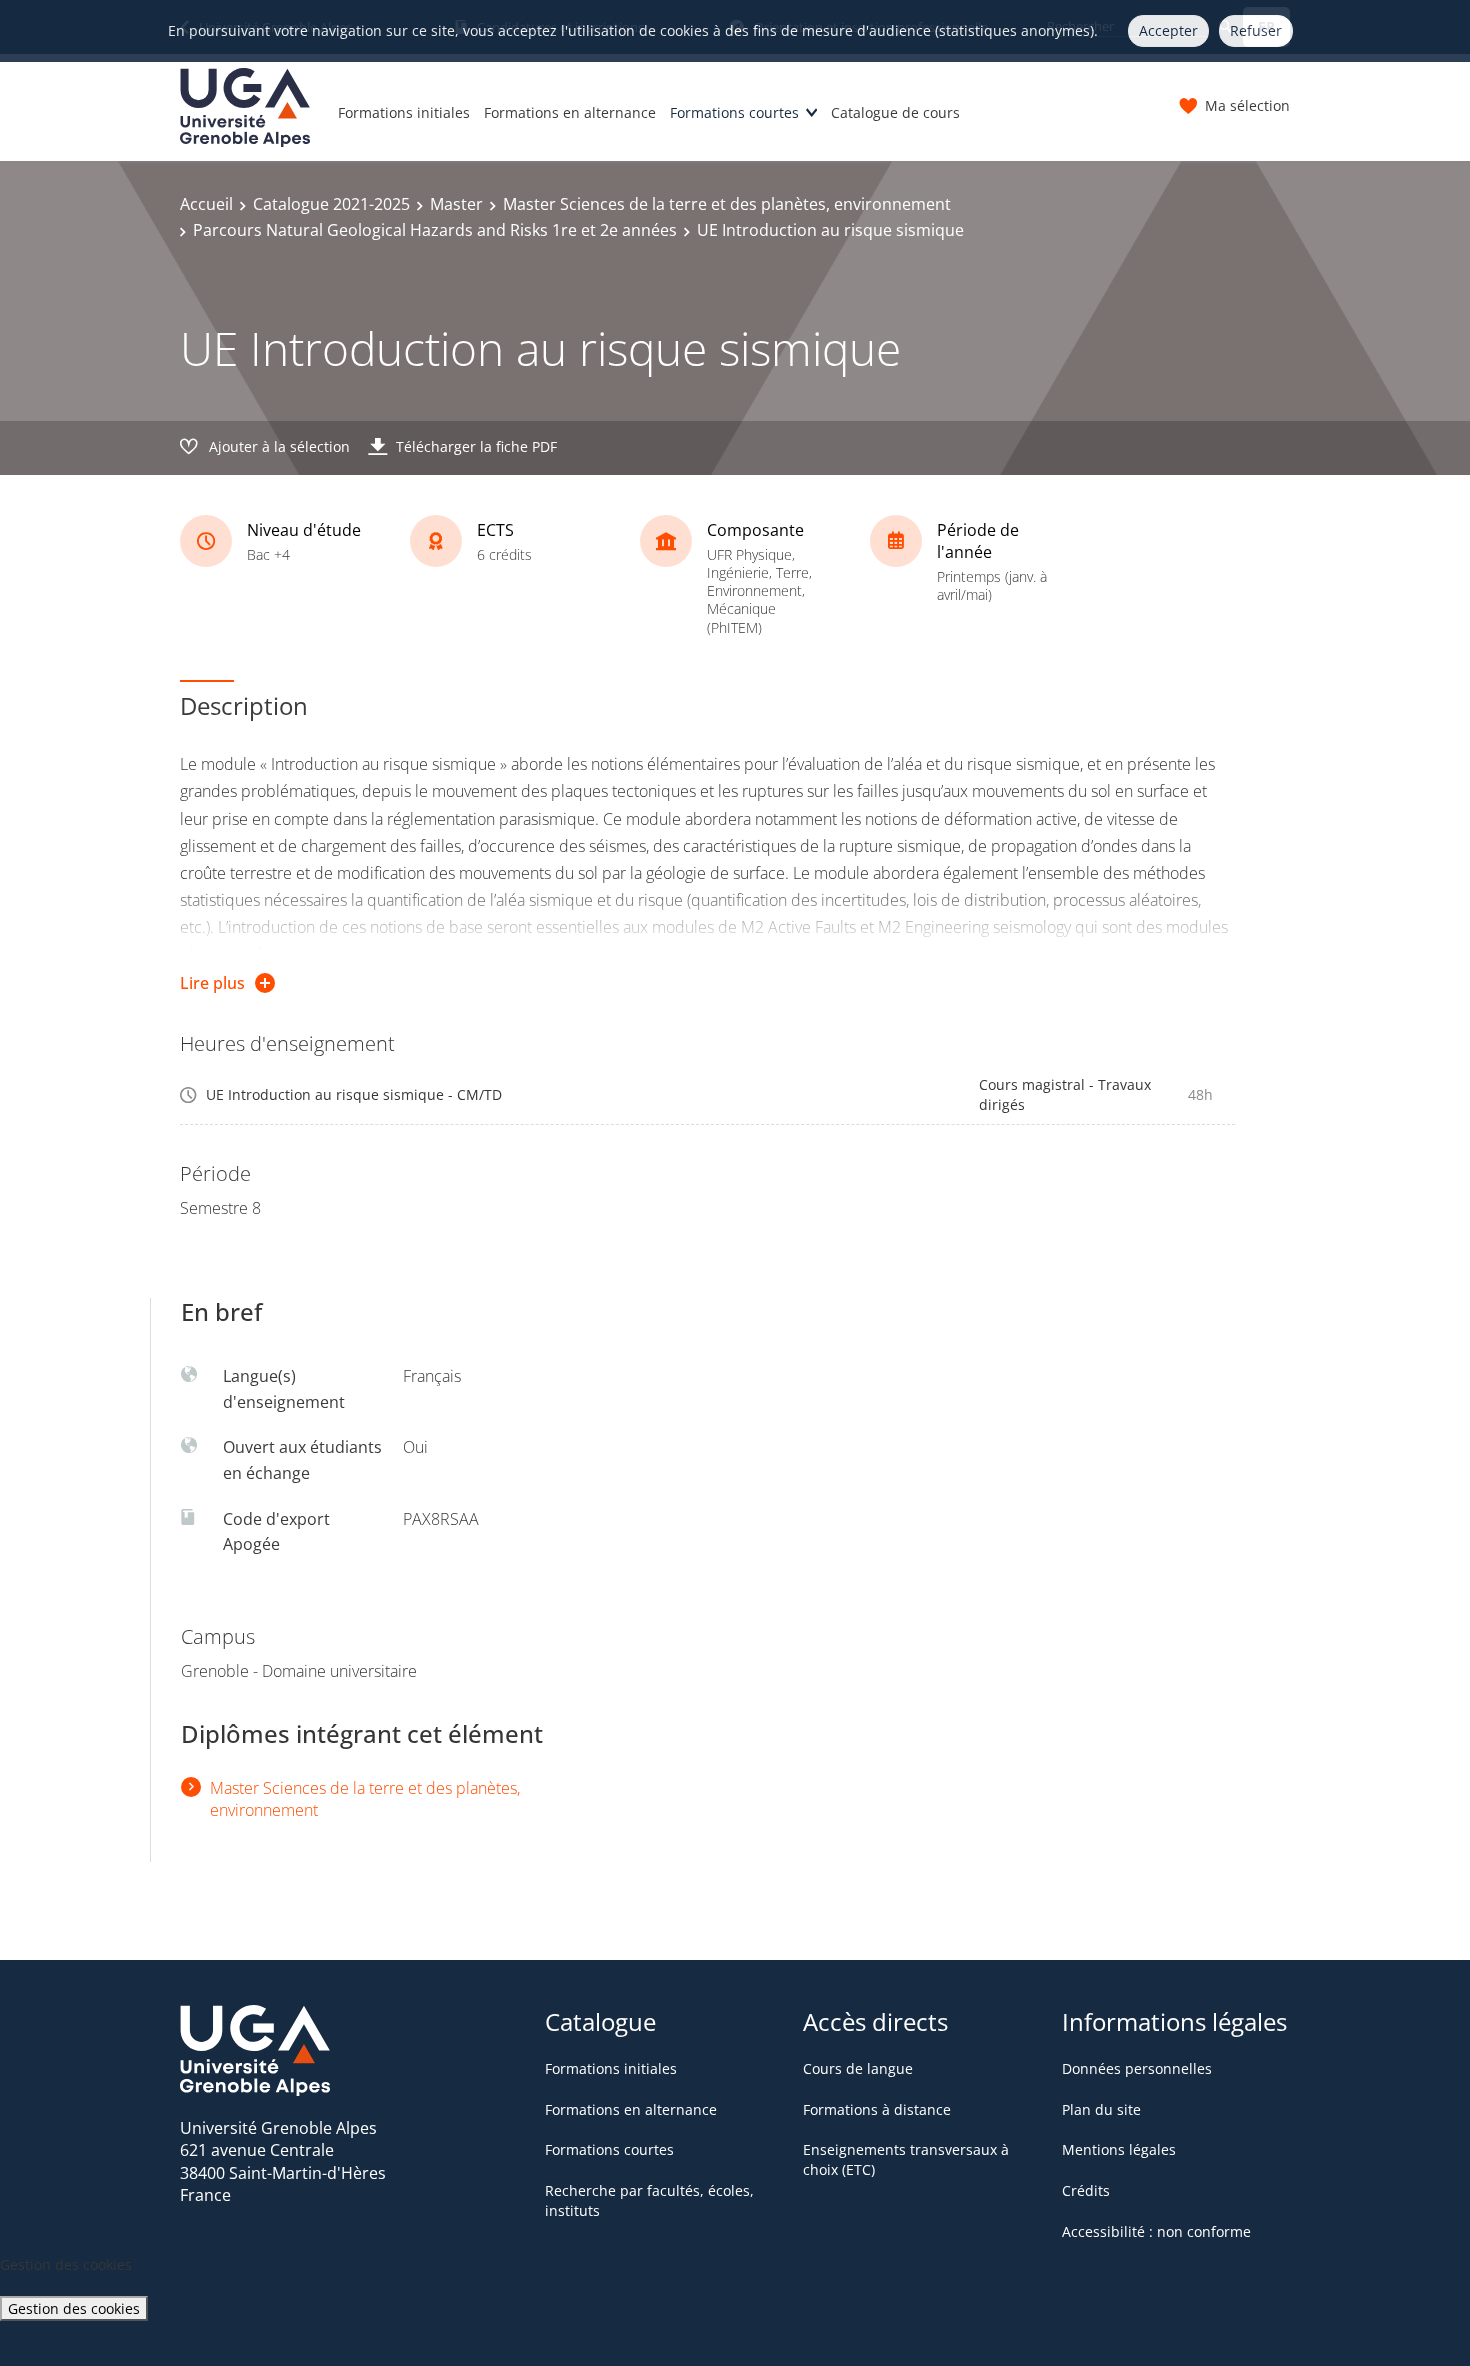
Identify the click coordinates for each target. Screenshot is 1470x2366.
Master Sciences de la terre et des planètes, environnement (727, 204)
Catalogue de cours (895, 112)
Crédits (1086, 2190)
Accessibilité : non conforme (1156, 2231)
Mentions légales (1119, 2149)
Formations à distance (877, 2109)
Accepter (1168, 30)
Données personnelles (1137, 2068)
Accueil (206, 204)
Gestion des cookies (74, 2308)
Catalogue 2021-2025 (331, 204)
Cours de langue (858, 2068)
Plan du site (1101, 2109)
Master (456, 204)
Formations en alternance (570, 112)
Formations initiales (404, 112)
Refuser (1256, 30)
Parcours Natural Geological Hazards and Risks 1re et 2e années (435, 230)
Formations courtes (734, 112)
